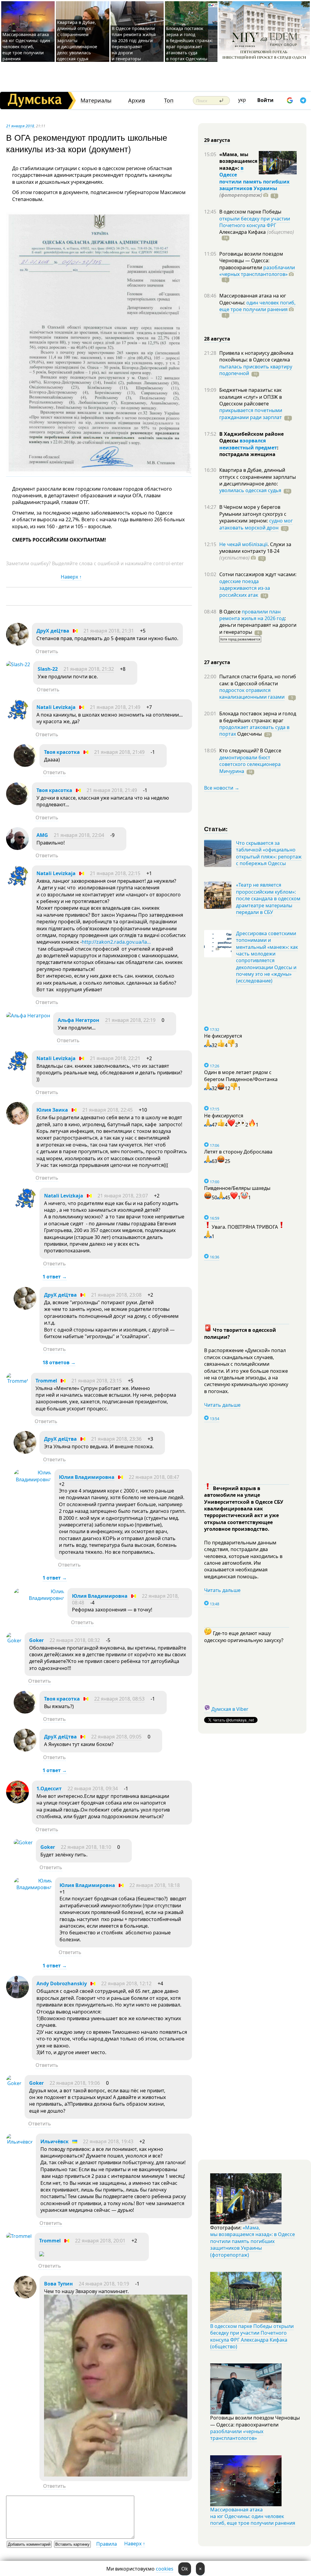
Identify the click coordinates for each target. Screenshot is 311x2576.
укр (242, 100)
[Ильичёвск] (19, 2142)
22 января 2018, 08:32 (75, 1640)
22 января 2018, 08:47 (154, 1477)
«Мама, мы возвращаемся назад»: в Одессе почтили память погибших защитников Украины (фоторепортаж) (253, 2241)
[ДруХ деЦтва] (17, 644)
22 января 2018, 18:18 (155, 1885)
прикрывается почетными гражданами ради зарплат (251, 414)
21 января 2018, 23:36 (116, 1439)
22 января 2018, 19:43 (108, 2141)
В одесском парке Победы (250, 212)
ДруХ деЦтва (53, 631)
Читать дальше (222, 1405)
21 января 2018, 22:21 (115, 1058)
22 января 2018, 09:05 (116, 1737)
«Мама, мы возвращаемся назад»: (238, 161)
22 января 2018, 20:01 (100, 2241)
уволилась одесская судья (250, 490)
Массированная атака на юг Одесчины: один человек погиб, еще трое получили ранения (26, 47)
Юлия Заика (52, 1110)
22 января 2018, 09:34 (93, 1788)
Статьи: (216, 829)
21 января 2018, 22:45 (108, 1110)
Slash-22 (48, 669)
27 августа (217, 662)
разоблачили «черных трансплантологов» (257, 271)
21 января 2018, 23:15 (97, 1381)
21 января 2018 (20, 126)
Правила (107, 2544)
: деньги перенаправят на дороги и (258, 625)
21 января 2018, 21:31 (109, 631)
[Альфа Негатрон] (28, 1016)
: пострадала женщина (249, 451)
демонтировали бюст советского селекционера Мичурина (250, 764)
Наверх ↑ (71, 577)
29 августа (217, 140)
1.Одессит (50, 1788)
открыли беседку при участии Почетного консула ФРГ (255, 222)
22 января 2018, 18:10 (86, 1847)
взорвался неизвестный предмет (248, 444)
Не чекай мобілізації (243, 544)
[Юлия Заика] (17, 1123)
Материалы (96, 101)
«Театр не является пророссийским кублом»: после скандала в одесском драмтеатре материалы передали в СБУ (268, 898)
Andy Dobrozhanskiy (62, 1983)
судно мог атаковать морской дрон (256, 524)
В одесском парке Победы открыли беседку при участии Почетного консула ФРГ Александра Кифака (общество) (252, 2336)
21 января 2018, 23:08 (116, 1295)
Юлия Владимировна (87, 1477)
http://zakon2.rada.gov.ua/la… (116, 942)
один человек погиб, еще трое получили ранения (257, 306)
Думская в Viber (230, 1709)
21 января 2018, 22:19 (130, 1020)
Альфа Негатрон (79, 1020)
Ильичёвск (55, 2141)
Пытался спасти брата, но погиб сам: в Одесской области (258, 680)
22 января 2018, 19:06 (75, 2083)
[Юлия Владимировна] (32, 1479)
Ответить (47, 651)
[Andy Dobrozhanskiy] (17, 1997)
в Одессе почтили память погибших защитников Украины (254, 178)
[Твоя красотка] (25, 765)
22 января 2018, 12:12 (126, 1983)
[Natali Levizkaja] (17, 720)
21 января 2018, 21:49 (115, 707)
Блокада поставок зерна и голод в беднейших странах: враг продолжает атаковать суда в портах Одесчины (190, 44)
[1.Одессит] (17, 1802)
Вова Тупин (58, 2284)
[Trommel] (17, 1381)
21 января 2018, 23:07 (123, 1196)
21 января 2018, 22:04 (79, 835)
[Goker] (14, 1641)
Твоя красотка (62, 752)
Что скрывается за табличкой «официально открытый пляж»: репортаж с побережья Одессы (269, 853)
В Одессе (231, 612)
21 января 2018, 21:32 (89, 669)
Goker (36, 1640)
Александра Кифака (257, 232)
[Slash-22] (18, 664)
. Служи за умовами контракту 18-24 (255, 551)
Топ (169, 101)
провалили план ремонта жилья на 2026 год (252, 615)
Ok (185, 2569)
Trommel (46, 1381)
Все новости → (222, 788)
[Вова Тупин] (25, 2297)
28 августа (217, 339)
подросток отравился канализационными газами (252, 694)
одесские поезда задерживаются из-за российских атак (245, 588)
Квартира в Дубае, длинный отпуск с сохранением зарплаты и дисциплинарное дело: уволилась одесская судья (77, 40)
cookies (165, 2569)
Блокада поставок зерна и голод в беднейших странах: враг (258, 717)
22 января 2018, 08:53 (119, 1699)
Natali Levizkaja (56, 707)
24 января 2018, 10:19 (104, 2284)
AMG (42, 835)
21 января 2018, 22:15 (115, 873)
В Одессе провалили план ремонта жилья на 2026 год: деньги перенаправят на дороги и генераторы (134, 44)
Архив (137, 101)
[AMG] (17, 848)
